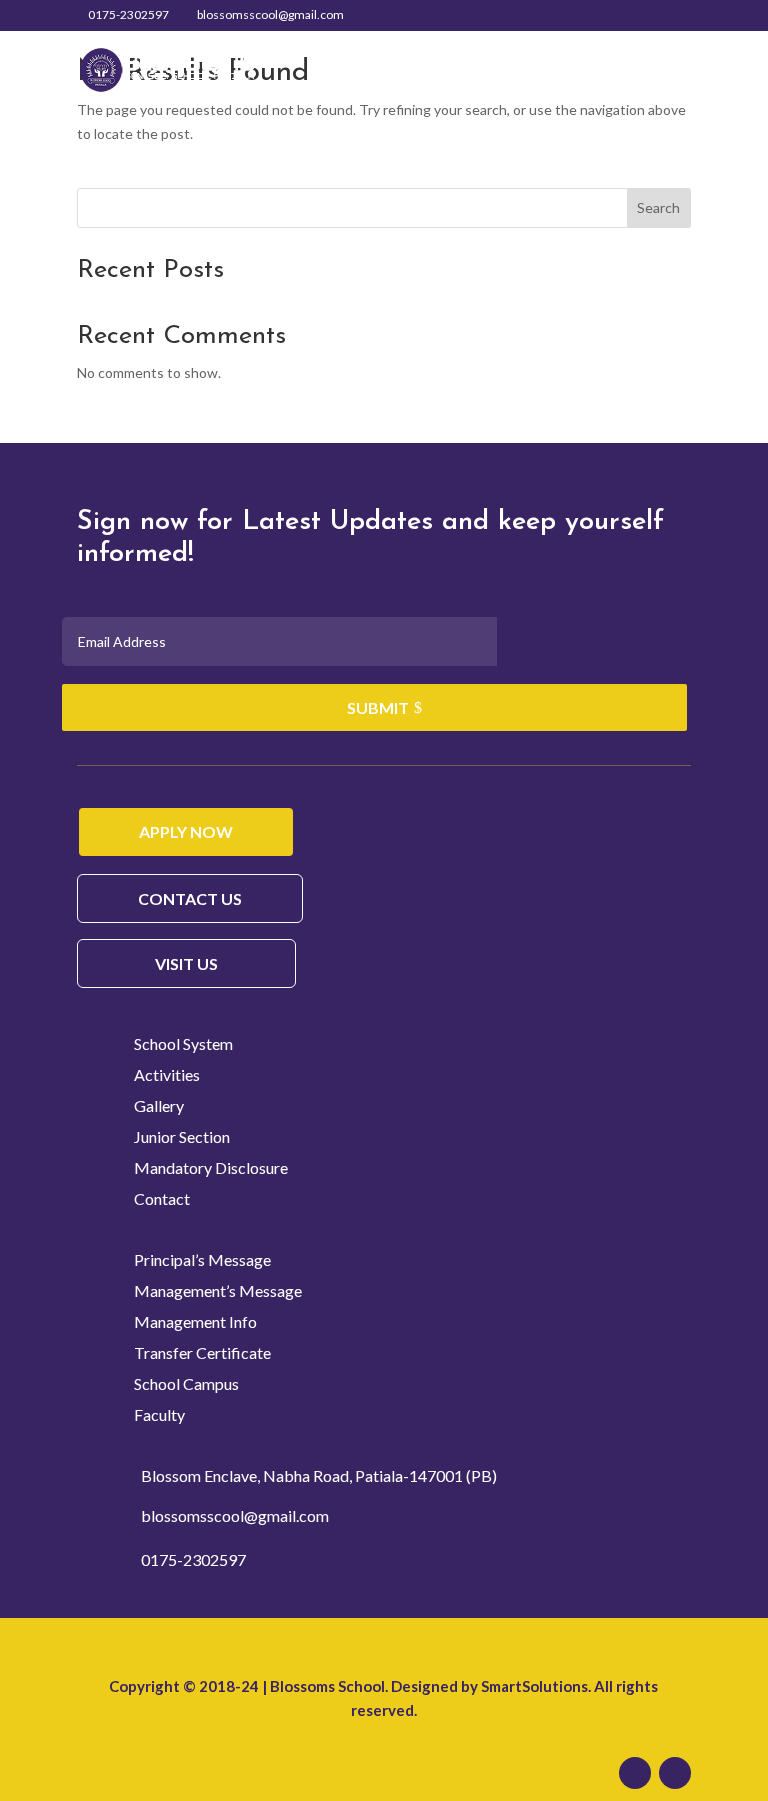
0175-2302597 (128, 14)
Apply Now (186, 831)
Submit (378, 707)
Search (658, 207)
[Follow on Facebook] (635, 1773)
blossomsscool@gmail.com (235, 1515)
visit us (186, 963)
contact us (190, 898)
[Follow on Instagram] (675, 1773)
